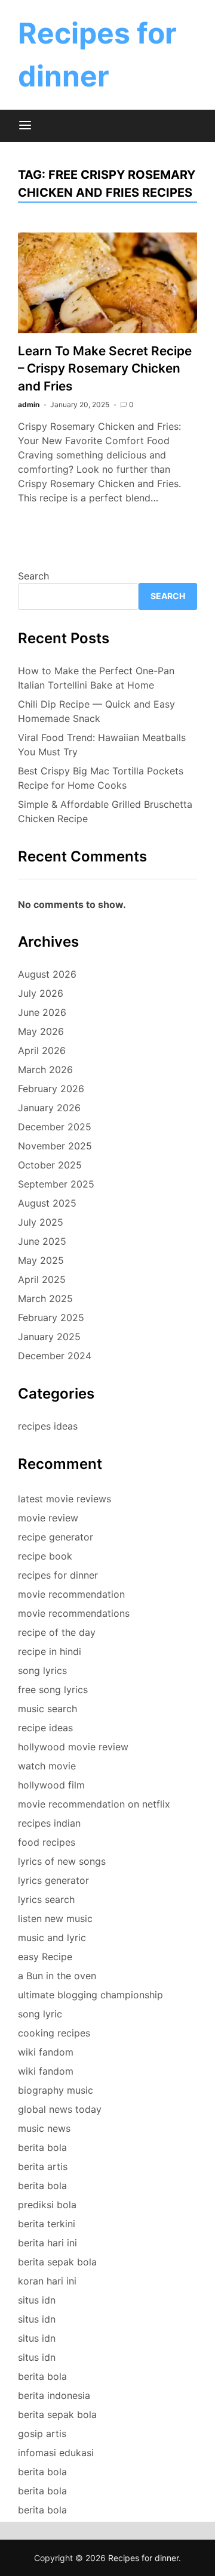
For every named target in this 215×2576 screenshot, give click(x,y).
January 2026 (49, 1108)
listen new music (55, 1918)
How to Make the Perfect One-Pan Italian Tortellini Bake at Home (96, 678)
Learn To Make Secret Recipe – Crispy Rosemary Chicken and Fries (105, 368)
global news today (60, 2109)
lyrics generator (53, 1880)
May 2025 (41, 1260)
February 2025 (51, 1318)
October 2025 (50, 1165)
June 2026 (42, 1012)
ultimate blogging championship (90, 1995)
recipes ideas (48, 1426)
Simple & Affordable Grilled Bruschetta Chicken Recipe (105, 811)
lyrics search (46, 1899)
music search (47, 1709)
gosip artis (42, 2434)
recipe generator (56, 1537)
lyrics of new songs (62, 1861)
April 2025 (42, 1279)
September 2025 (56, 1184)
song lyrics (42, 1670)
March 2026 (45, 1070)
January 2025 (49, 1337)
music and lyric (52, 1938)
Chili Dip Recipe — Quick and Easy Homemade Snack (96, 711)
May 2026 (41, 1031)
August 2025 (47, 1203)
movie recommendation (71, 1594)
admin (29, 404)
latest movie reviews (64, 1499)
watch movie (47, 1766)
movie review (48, 1518)
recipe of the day (57, 1632)
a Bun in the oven (57, 1976)
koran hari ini (47, 2281)
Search (33, 576)
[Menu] (25, 126)
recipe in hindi (50, 1651)
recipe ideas (45, 1728)
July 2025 (41, 1222)
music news (44, 2128)
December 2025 (55, 1127)
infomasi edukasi (56, 2453)
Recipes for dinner (143, 2558)
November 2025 (55, 1146)
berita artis (43, 2166)
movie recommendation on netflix (94, 1804)
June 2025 (42, 1241)
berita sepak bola (57, 2262)
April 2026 (42, 1050)
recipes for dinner (58, 1575)
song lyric (40, 2014)
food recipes (47, 1842)
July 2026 (41, 993)
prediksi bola (47, 2205)
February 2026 (51, 1089)
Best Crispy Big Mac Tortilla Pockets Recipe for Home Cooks (101, 778)
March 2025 (45, 1298)
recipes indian (49, 1823)
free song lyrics (53, 1690)
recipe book (45, 1556)
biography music (56, 2090)
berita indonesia (54, 2395)
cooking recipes (54, 2033)
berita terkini (47, 2224)
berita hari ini (47, 2243)
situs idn (37, 2300)
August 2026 (47, 974)
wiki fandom (46, 2052)
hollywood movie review (73, 1747)
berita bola (42, 2147)
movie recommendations (74, 1613)
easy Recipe (45, 1957)
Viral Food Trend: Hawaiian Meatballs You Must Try (102, 745)
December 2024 (55, 1356)
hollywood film (51, 1785)
